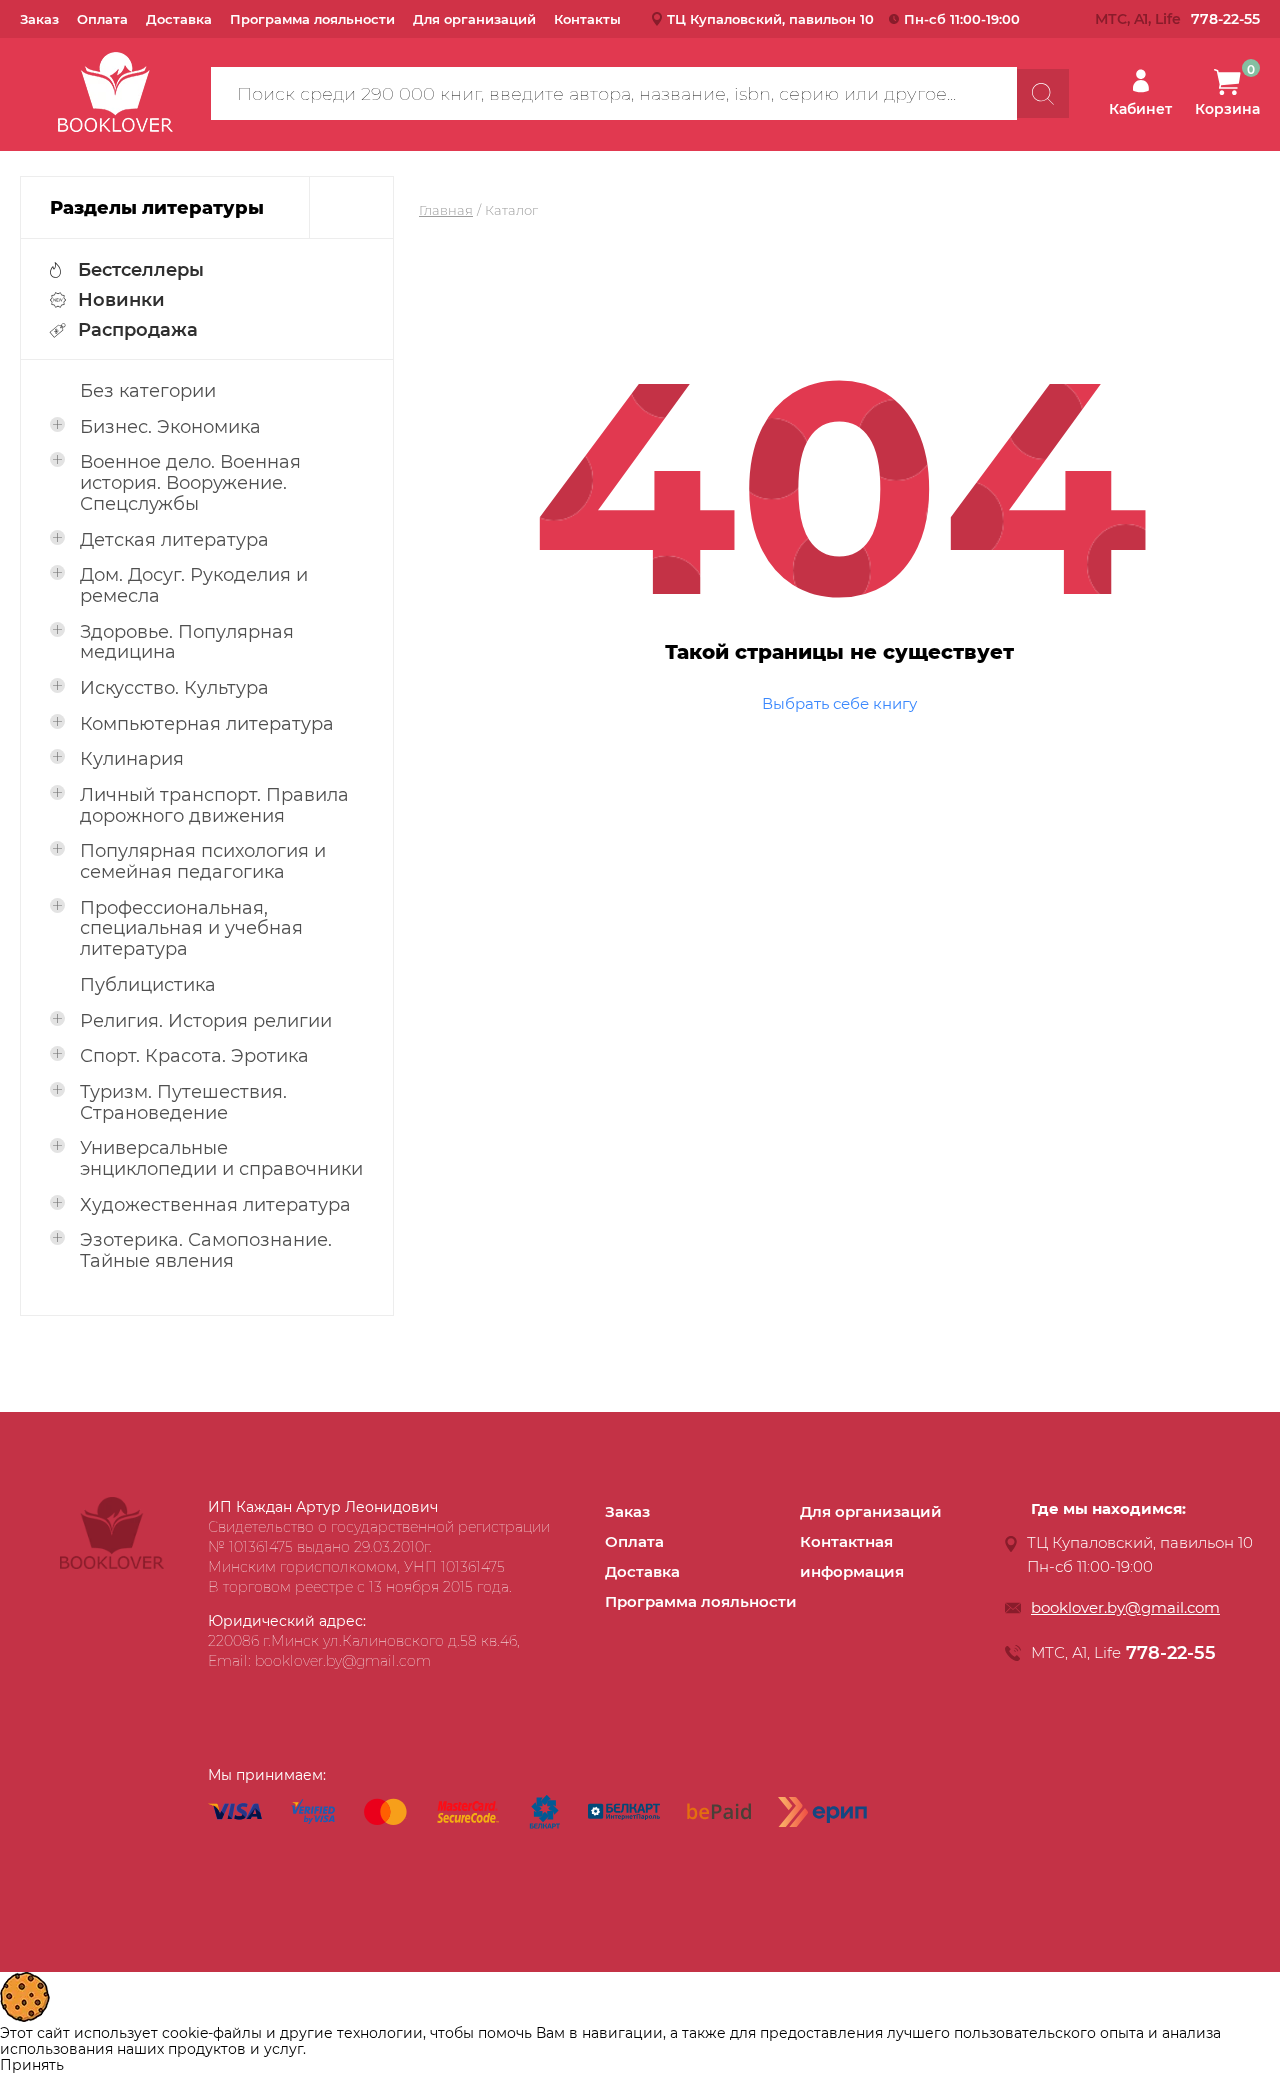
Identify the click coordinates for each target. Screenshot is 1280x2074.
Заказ (39, 19)
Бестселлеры (141, 270)
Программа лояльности (312, 19)
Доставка (179, 19)
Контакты (587, 19)
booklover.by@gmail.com (1125, 1607)
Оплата (102, 19)
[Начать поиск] (1043, 93)
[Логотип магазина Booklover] (112, 1564)
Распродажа (138, 330)
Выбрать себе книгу (839, 703)
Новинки (121, 300)
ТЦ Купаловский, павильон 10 (770, 19)
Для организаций (474, 19)
